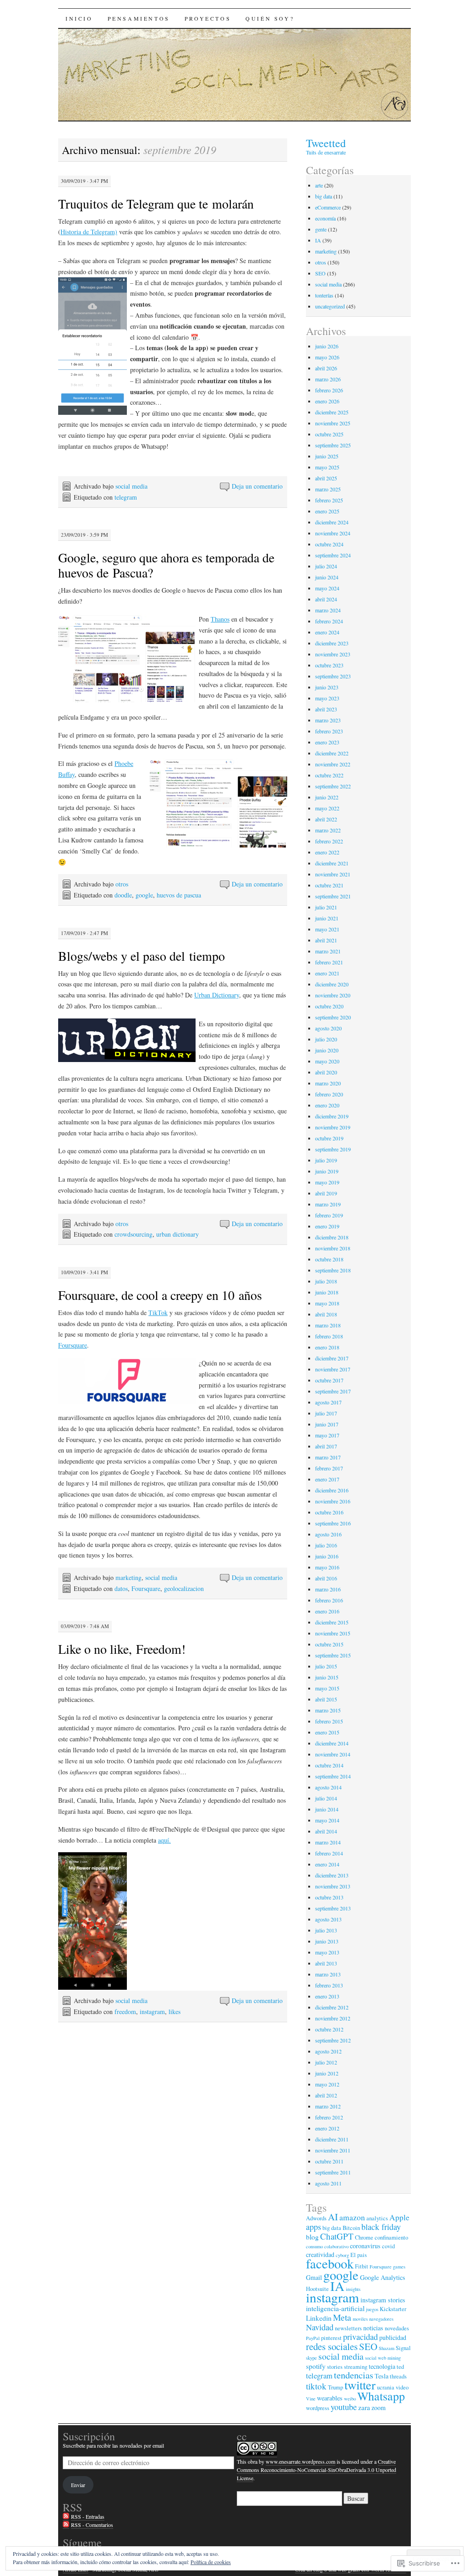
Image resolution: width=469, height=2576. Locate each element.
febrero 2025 (329, 500)
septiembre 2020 (333, 1017)
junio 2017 (327, 1424)
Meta (342, 2317)
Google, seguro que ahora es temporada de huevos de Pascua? (166, 565)
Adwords (316, 2218)
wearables (330, 2398)
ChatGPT (337, 2236)
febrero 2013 (329, 1985)
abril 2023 (326, 709)
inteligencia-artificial (335, 2308)
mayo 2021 (327, 929)
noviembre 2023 (333, 654)
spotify (316, 2366)
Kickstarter (393, 2309)
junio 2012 (327, 2073)
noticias (373, 2328)
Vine (311, 2399)
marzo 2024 (328, 610)
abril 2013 (326, 1963)
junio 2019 (327, 1171)
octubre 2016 (329, 1512)
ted (400, 2367)
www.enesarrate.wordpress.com (300, 2461)
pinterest (331, 2338)
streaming (356, 2367)
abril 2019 (326, 1193)
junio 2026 (327, 346)
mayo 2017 (327, 1435)
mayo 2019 (327, 1182)
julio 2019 (326, 1160)
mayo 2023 (327, 698)
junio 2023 (327, 687)
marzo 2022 (328, 830)
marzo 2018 (328, 1325)
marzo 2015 (328, 1710)
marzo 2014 (328, 1842)
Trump (335, 2387)
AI (333, 2217)
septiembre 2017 (333, 1391)
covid (388, 2246)
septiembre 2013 (333, 1908)
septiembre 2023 (333, 676)
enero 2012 (327, 2128)
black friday (381, 2227)
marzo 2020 (328, 1083)
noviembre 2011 (333, 2150)
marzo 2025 (328, 489)
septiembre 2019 (333, 1149)
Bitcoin (351, 2228)
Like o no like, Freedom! (122, 1649)
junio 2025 (327, 456)
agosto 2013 (328, 1919)
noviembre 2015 (333, 1633)
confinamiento (391, 2237)
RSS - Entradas (88, 2516)
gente (321, 229)
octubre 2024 (329, 544)
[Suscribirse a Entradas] (66, 2517)
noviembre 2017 (333, 1369)
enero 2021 (327, 973)
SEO (320, 273)
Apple (399, 2217)
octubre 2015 (329, 1644)
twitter (360, 2385)
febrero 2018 (329, 1336)
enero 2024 (327, 632)
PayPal (313, 2338)
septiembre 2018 (333, 1270)
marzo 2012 (328, 2106)
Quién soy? (270, 18)
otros (122, 884)
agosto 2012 (328, 2051)
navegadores (381, 2319)
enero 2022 (327, 852)
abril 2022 (326, 819)
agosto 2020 (328, 1028)
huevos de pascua (179, 895)
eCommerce (328, 207)
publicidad (393, 2337)
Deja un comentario (257, 486)
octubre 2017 (329, 1380)
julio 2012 (326, 2062)
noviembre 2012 (333, 2018)
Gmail (314, 2277)
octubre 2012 (329, 2029)
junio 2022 (327, 797)
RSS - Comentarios (92, 2525)
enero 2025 (327, 511)
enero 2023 (327, 742)
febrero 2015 (329, 1721)
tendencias (354, 2375)
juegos (372, 2309)
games (399, 2267)
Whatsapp (381, 2396)
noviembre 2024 (333, 533)
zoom (379, 2408)
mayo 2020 (327, 1061)
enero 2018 (327, 1347)
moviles (360, 2319)
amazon (352, 2217)
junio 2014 (327, 1809)
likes (175, 2012)
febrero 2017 (329, 1468)
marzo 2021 (328, 951)
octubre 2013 (329, 1897)
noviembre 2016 (333, 1501)
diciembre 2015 (332, 1622)
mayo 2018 (327, 1303)
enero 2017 (327, 1479)
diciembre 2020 (332, 984)
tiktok (316, 2386)
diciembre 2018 (332, 1237)
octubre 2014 (329, 1765)
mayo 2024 (327, 588)
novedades (397, 2328)
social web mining (383, 2358)
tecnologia (382, 2366)
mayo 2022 (327, 808)
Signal (403, 2348)
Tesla (382, 2376)
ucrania (386, 2387)
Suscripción (89, 2436)
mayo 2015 (327, 1688)
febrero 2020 (329, 1094)
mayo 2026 (327, 357)
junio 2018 (327, 1292)
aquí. (164, 1840)
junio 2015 (327, 1677)
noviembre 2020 (333, 995)
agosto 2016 (328, 1534)
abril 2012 (326, 2095)
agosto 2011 (328, 2183)
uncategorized (330, 306)
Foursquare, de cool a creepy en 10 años (160, 1295)
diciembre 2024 (332, 522)
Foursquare (73, 1345)
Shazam (387, 2348)
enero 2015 (327, 1732)
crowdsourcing (134, 1234)
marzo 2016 (328, 1589)
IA (318, 240)
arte (319, 185)
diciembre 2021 (332, 863)
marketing (128, 1577)
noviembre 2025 (333, 423)
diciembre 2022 (332, 753)
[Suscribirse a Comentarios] (66, 2525)
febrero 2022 (329, 841)
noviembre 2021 (333, 874)
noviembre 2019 (333, 1127)
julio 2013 (326, 1930)
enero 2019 (327, 1226)
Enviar (78, 2485)
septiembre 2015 (333, 1655)
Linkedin (319, 2318)
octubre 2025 (329, 434)
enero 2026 (327, 401)
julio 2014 (326, 1798)
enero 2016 (327, 1611)
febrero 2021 (329, 962)
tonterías (324, 295)
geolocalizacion (184, 1588)
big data (324, 196)
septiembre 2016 (333, 1523)
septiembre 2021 (333, 896)
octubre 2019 (329, 1138)
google (144, 895)
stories (335, 2367)
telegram (126, 497)
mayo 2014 (327, 1820)
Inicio (79, 18)
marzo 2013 (328, 1974)
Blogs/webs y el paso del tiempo (142, 956)
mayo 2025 (327, 467)
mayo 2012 (327, 2084)
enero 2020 (327, 1105)
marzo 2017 (328, 1457)
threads (398, 2376)
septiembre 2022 (333, 786)
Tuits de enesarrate (326, 152)
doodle (123, 895)
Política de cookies (211, 2562)
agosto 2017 (328, 1402)
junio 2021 (327, 918)
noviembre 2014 (333, 1754)
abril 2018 (326, 1314)
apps (314, 2227)
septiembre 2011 (333, 2172)
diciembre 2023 (332, 643)
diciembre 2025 (332, 412)
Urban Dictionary (217, 995)
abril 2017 (326, 1446)
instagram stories (383, 2300)
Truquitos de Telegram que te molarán (156, 204)
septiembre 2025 (333, 445)
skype (311, 2358)
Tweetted (326, 143)
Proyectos (208, 18)
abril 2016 (326, 1578)
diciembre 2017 (332, 1358)
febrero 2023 (329, 731)
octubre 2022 (329, 775)
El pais (359, 2255)
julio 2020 (326, 1039)
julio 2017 (326, 1413)
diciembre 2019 (332, 1116)
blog (312, 2237)
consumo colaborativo (327, 2246)
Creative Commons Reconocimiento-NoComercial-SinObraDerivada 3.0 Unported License (316, 2470)
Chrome (364, 2237)
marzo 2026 (328, 379)
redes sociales (332, 2346)
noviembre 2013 (333, 1886)
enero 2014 (327, 1864)
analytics (377, 2218)
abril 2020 (326, 1072)
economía (325, 218)
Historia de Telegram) (89, 232)
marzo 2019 (328, 1204)
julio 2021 (326, 907)
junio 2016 (327, 1556)
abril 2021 (326, 940)
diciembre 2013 (332, 1875)
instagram (152, 2012)
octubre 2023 (329, 665)
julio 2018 (326, 1281)
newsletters (348, 2328)
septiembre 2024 (333, 555)
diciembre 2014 (332, 1743)
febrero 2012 (329, 2117)
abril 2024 (326, 599)
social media (131, 486)
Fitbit (362, 2266)
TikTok (158, 1313)
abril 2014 (326, 1831)
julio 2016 (326, 1545)
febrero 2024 (329, 621)
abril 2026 (326, 368)
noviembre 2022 (333, 764)
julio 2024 (326, 566)
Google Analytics (383, 2277)
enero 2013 (327, 1996)
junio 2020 (327, 1050)
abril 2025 (326, 478)
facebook (330, 2263)
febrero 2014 (329, 1853)
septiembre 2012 (333, 2040)
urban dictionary (177, 1234)
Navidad (320, 2327)
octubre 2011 (329, 2161)
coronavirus (365, 2246)
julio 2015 (326, 1666)
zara (364, 2407)
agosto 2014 (328, 1787)
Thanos (220, 619)
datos (121, 1588)
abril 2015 (326, 1699)
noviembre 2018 (333, 1248)
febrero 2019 (329, 1215)
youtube (344, 2407)
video (402, 2387)
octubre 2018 (329, 1259)
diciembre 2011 (332, 2139)
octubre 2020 (329, 1006)
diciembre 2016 (332, 1490)
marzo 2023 (328, 720)
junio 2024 (327, 577)
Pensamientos (139, 18)
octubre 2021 (329, 885)
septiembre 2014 (333, 1776)
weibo (350, 2399)
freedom (125, 2012)
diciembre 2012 (332, 2007)
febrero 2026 (329, 390)
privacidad (360, 2337)
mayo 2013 (327, 1952)
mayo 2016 (327, 1567)
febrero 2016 (329, 1600)
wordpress (318, 2408)
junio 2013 (327, 1941)
